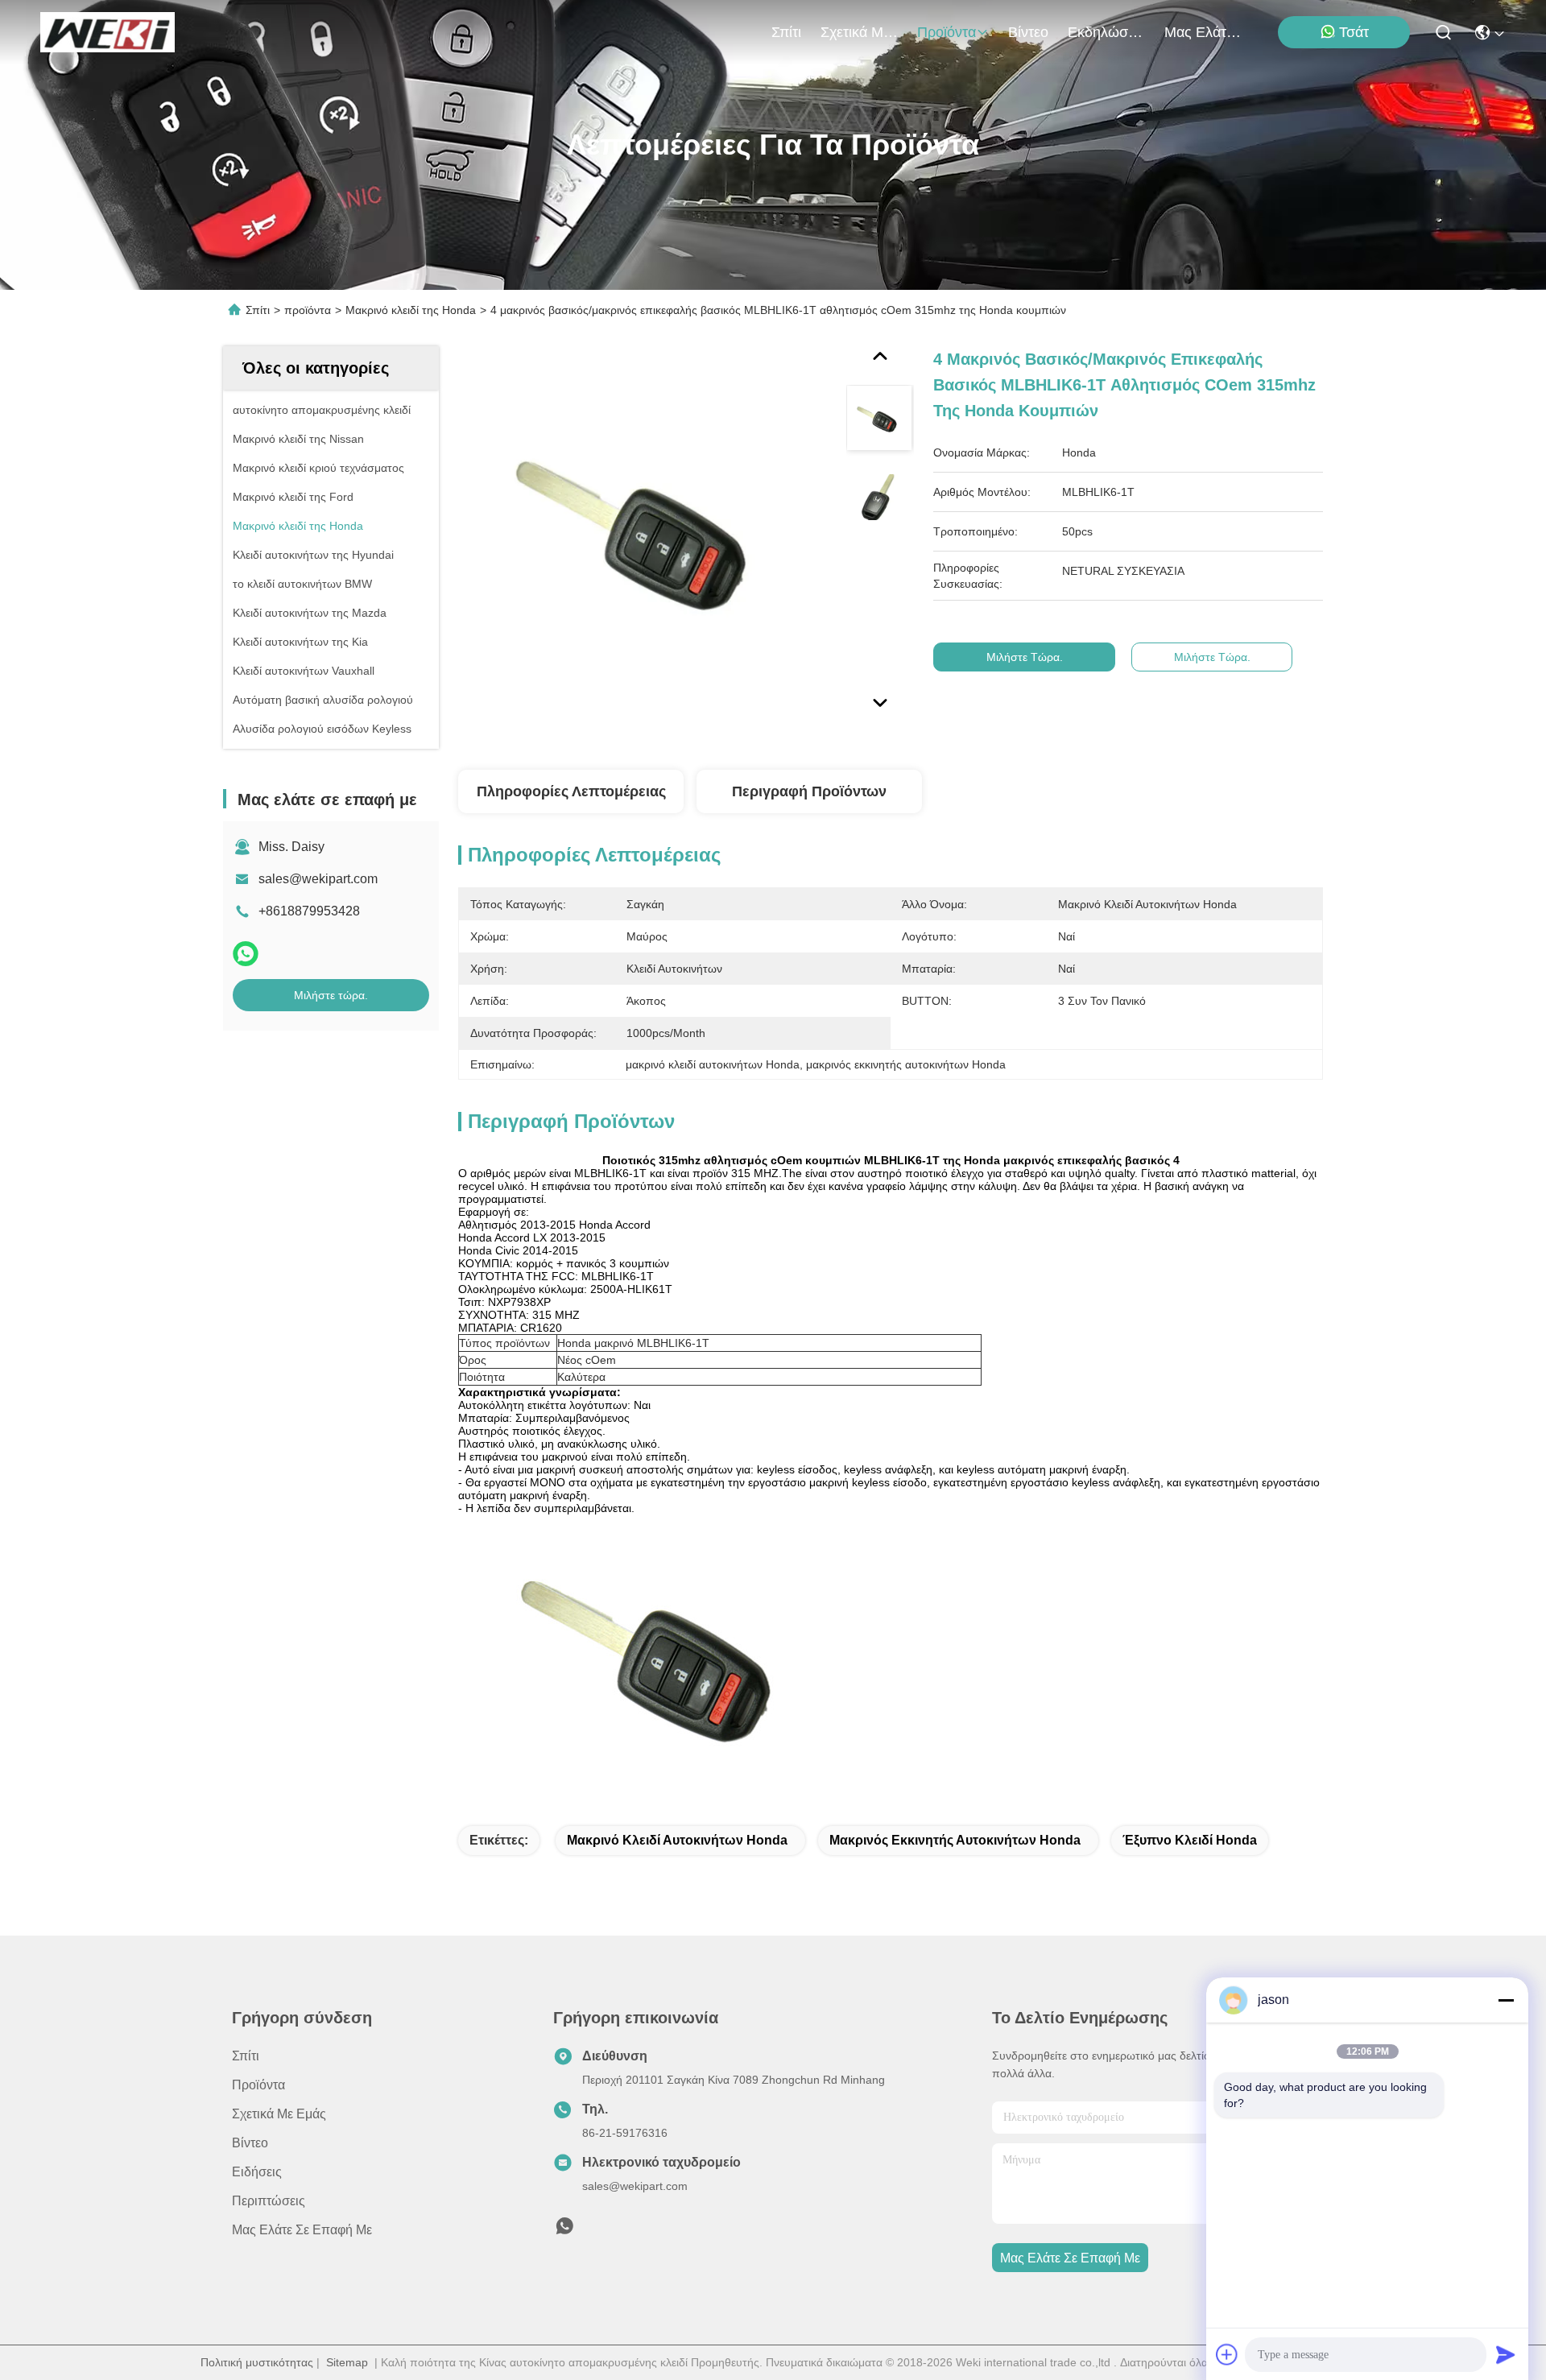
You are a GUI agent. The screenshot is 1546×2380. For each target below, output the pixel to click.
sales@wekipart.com (318, 879)
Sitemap (347, 2362)
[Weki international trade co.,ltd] (107, 32)
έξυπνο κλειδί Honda (1190, 1840)
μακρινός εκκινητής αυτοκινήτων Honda (955, 1840)
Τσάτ (1354, 32)
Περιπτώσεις (269, 2201)
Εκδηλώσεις (1106, 32)
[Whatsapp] (246, 954)
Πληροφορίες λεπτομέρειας (571, 791)
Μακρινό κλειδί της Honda (411, 310)
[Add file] (1227, 2354)
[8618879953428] (564, 2230)
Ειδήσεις (257, 2172)
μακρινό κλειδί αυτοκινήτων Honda (677, 1840)
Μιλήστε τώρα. (331, 995)
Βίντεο (1028, 32)
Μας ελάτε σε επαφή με (1203, 32)
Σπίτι (786, 32)
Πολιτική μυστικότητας (257, 2362)
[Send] (1506, 2354)
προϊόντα (947, 32)
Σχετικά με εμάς (859, 32)
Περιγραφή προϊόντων (809, 791)
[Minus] (1506, 2000)
